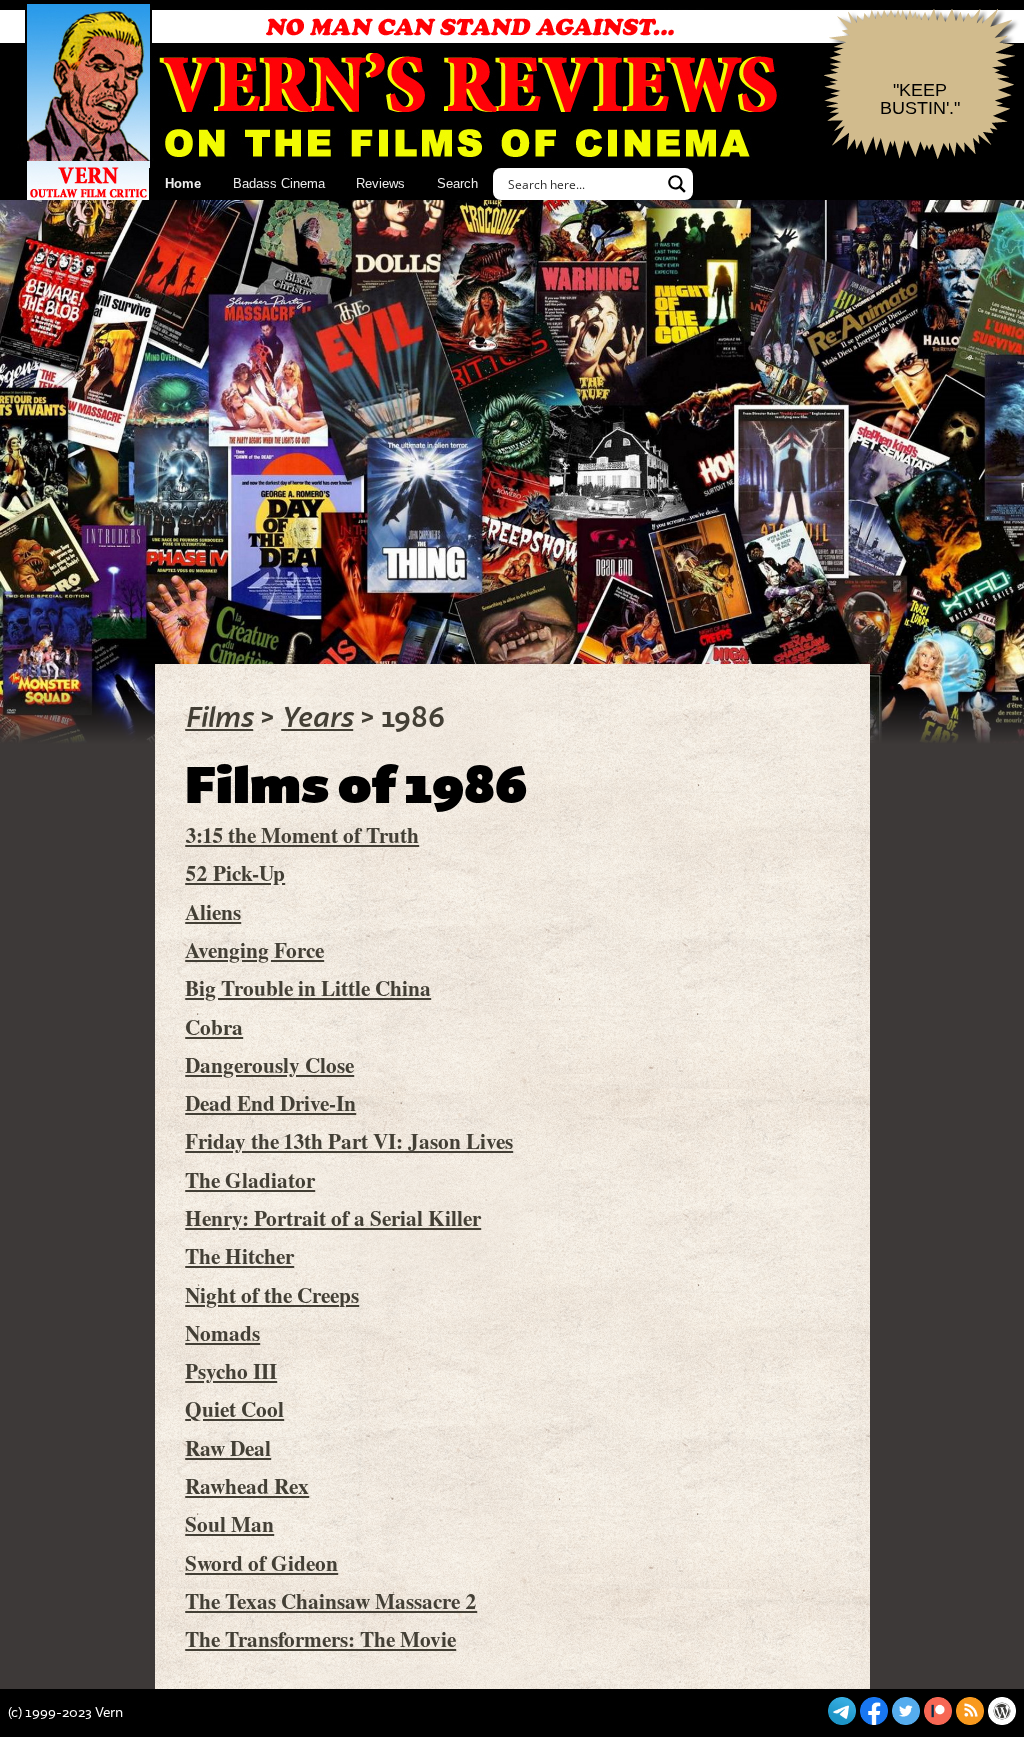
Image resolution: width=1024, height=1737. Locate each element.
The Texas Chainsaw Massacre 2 (331, 1600)
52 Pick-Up (235, 872)
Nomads (222, 1332)
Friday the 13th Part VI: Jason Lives (349, 1140)
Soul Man (229, 1523)
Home (183, 183)
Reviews (380, 183)
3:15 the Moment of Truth (302, 834)
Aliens (213, 911)
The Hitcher (239, 1255)
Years (317, 718)
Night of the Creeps (272, 1294)
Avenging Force (254, 949)
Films (219, 718)
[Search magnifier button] (677, 184)
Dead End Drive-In (270, 1102)
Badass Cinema (279, 183)
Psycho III (231, 1370)
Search (457, 183)
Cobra (214, 1026)
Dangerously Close (269, 1064)
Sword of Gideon (261, 1562)
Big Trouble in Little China (308, 987)
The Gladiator (250, 1179)
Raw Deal (228, 1447)
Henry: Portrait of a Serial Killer (333, 1217)
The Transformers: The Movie (320, 1638)
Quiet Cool (234, 1408)
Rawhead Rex (247, 1485)
